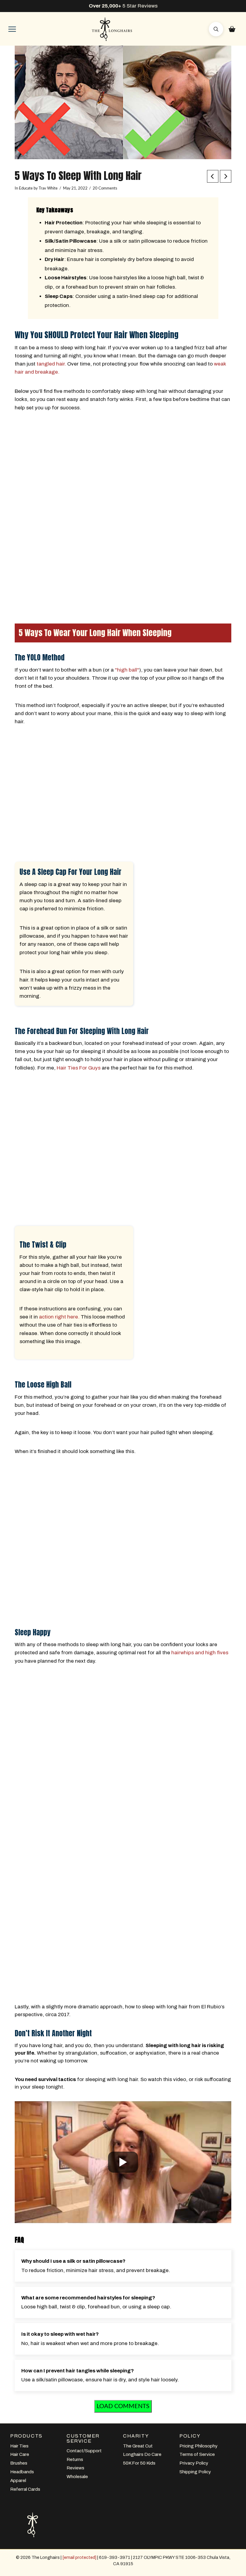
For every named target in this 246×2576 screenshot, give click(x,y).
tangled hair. (51, 364)
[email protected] (79, 2557)
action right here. (59, 1317)
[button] (12, 29)
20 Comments (105, 188)
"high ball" (127, 670)
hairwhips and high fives (200, 1653)
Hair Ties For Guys (79, 1068)
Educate (26, 188)
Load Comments (123, 2406)
